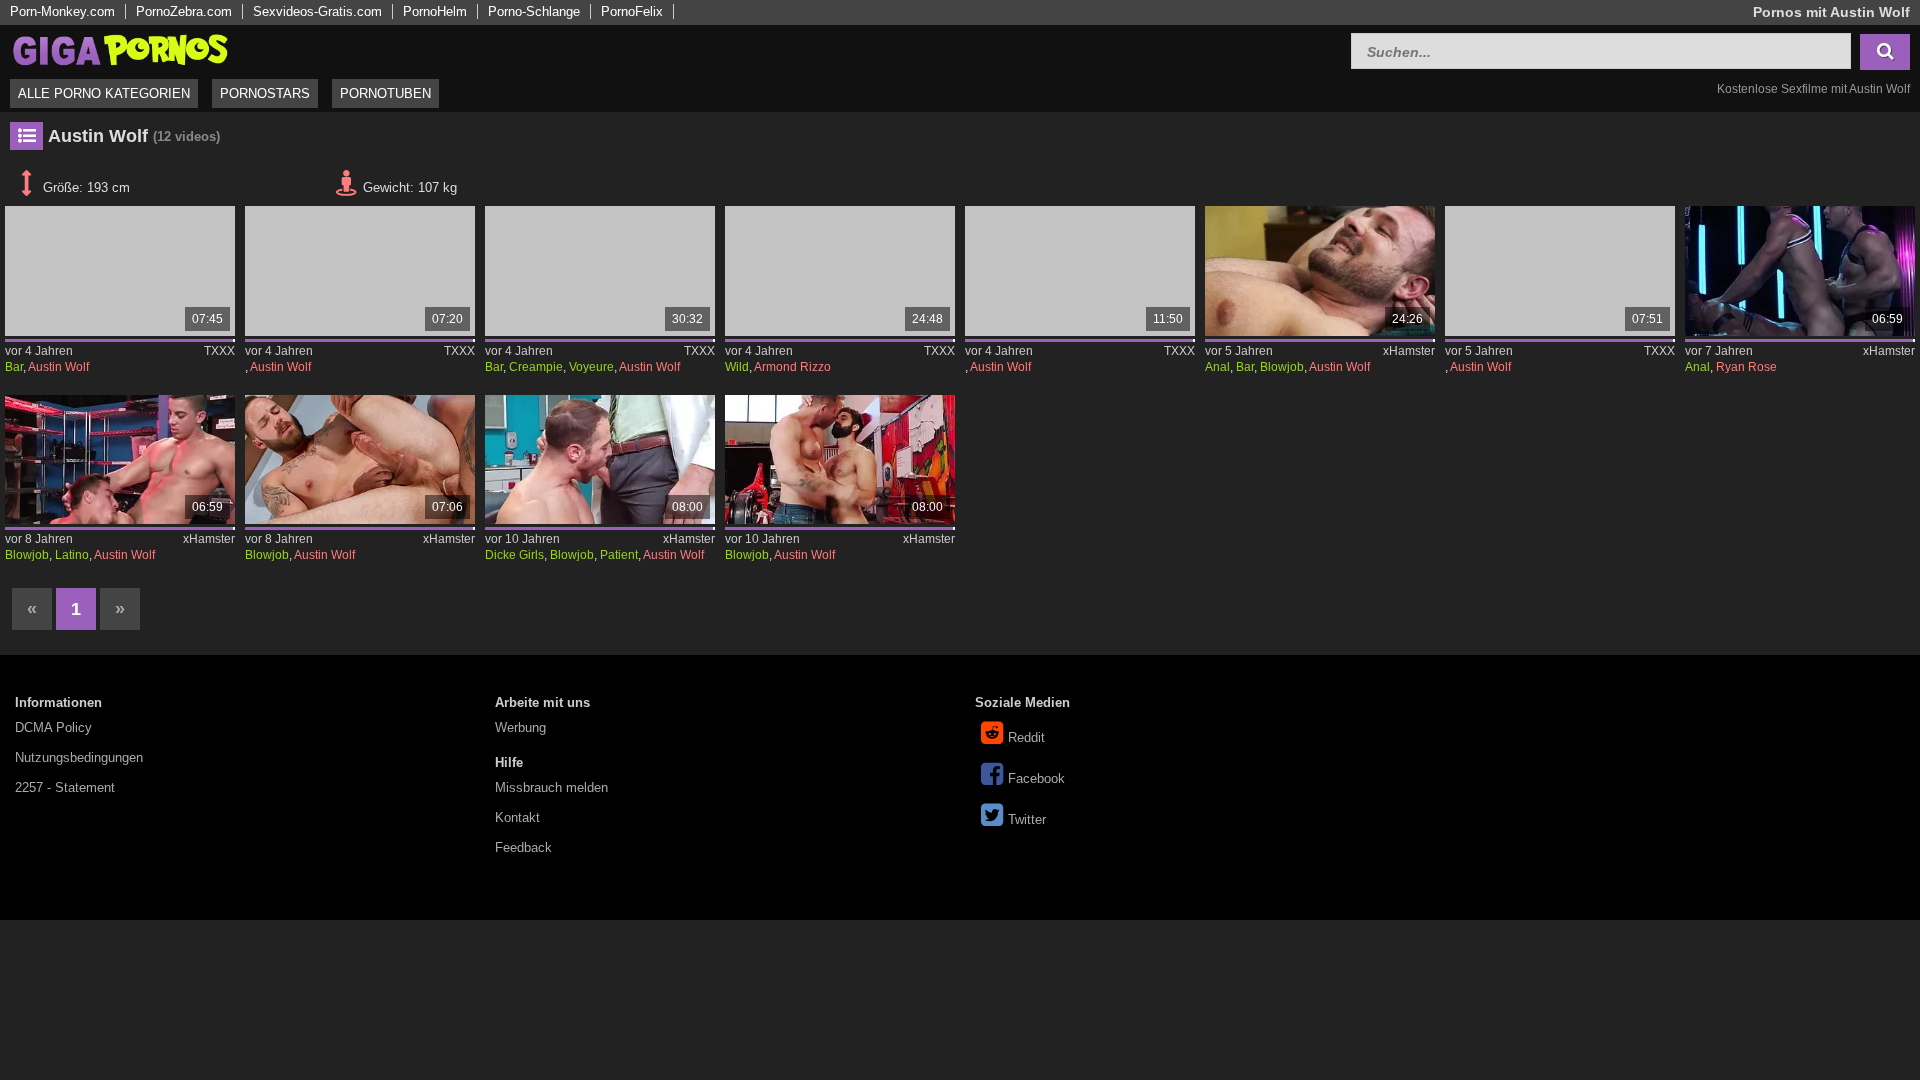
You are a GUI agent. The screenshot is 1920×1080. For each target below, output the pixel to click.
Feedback (523, 847)
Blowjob (1282, 367)
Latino (72, 555)
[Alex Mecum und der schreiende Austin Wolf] (1560, 271)
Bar (14, 367)
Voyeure (591, 367)
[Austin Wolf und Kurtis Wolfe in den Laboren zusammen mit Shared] (1080, 271)
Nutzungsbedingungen (79, 757)
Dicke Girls (514, 555)
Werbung (520, 727)
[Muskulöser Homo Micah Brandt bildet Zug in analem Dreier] (1800, 271)
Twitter (1027, 819)
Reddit (1026, 737)
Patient (619, 555)
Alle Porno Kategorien (104, 93)
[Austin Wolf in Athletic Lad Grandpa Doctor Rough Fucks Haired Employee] (360, 271)
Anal (1217, 367)
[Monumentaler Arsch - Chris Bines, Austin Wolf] (360, 460)
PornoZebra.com (184, 11)
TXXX (219, 351)
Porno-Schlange (534, 11)
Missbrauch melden (551, 787)
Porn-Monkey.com (62, 11)
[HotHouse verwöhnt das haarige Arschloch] (840, 460)
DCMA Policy (53, 727)
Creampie (536, 367)
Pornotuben (385, 93)
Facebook (1036, 778)
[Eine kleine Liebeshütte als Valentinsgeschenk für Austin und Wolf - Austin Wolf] (120, 271)
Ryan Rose (1746, 367)
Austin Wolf (58, 367)
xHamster (1409, 351)
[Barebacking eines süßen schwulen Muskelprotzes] (1320, 271)
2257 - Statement (65, 787)
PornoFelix (632, 11)
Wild (737, 367)
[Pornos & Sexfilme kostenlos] (120, 48)
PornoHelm (435, 11)
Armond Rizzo (792, 367)
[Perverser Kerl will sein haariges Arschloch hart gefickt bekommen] (120, 460)
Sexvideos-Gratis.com (317, 11)
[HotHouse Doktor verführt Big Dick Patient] (600, 460)
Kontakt (517, 817)
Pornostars (265, 93)
